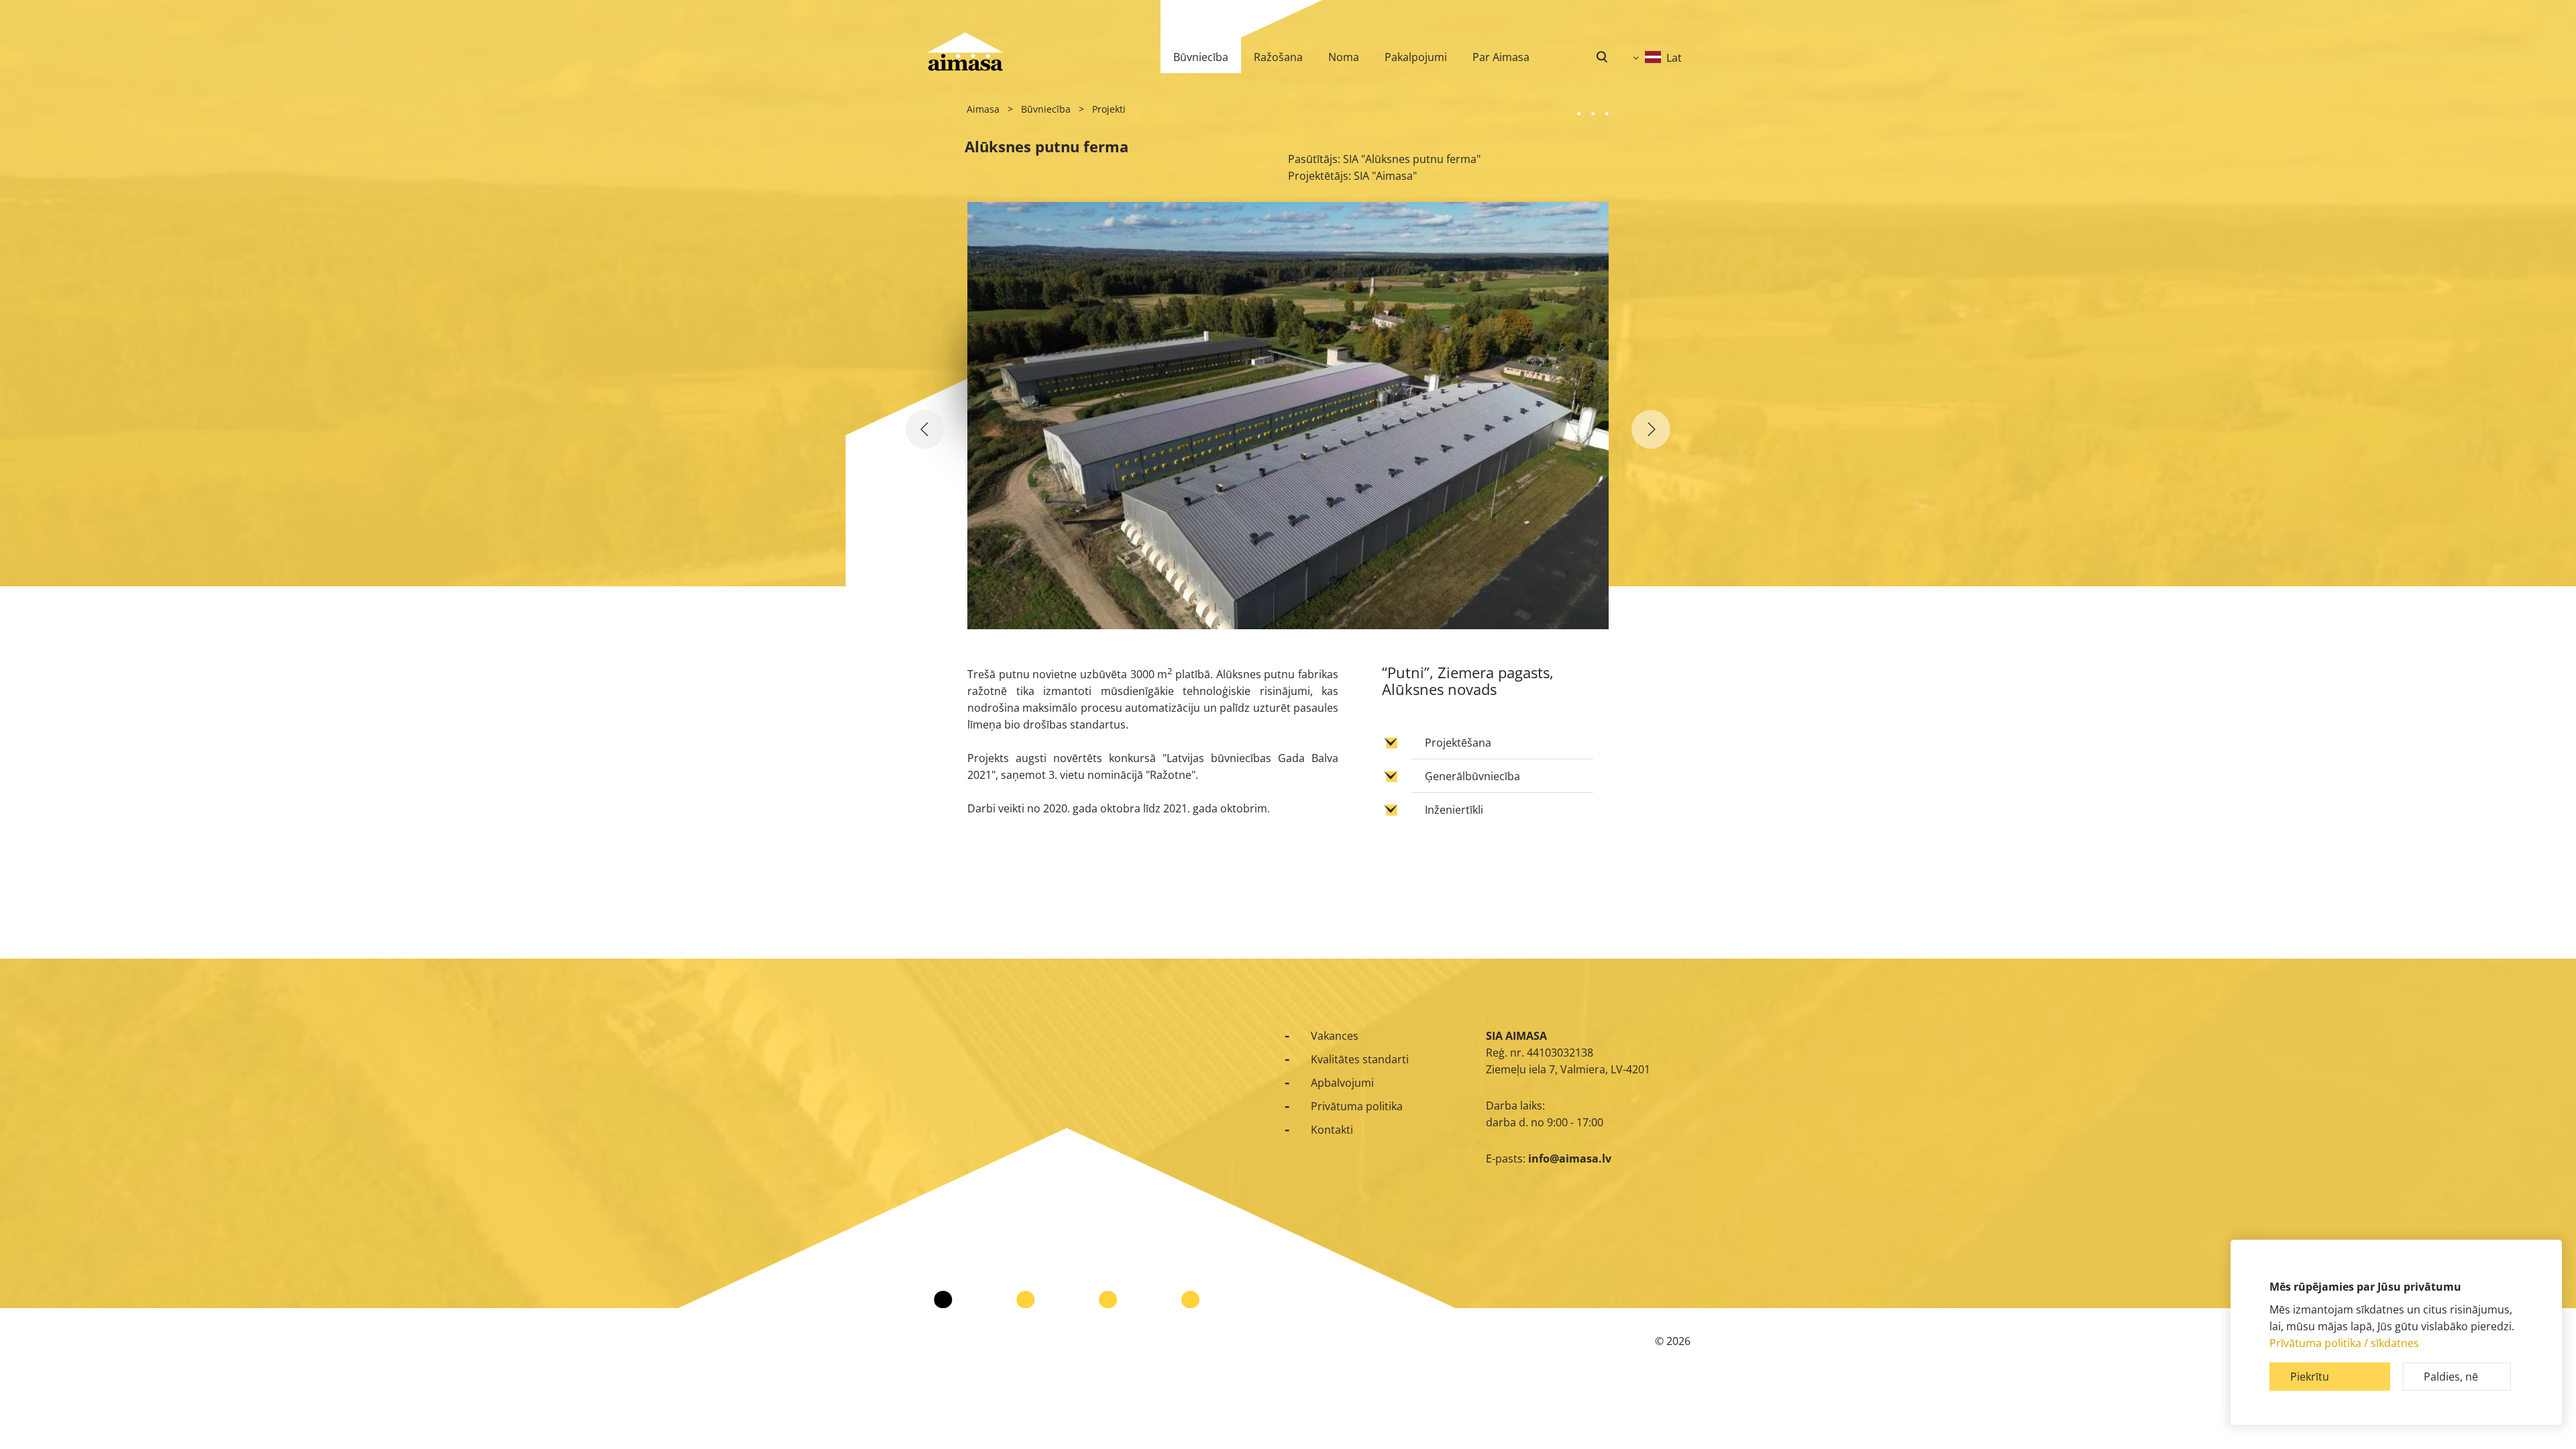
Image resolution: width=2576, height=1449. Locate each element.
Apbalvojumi (1342, 1083)
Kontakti (1332, 1130)
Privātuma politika (1357, 1106)
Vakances (1335, 1036)
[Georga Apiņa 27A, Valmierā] (1651, 429)
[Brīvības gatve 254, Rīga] (925, 429)
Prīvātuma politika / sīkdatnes (2344, 1343)
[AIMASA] (965, 52)
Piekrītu (2310, 1377)
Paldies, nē (2451, 1377)
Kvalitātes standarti (1360, 1059)
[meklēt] (1602, 57)
